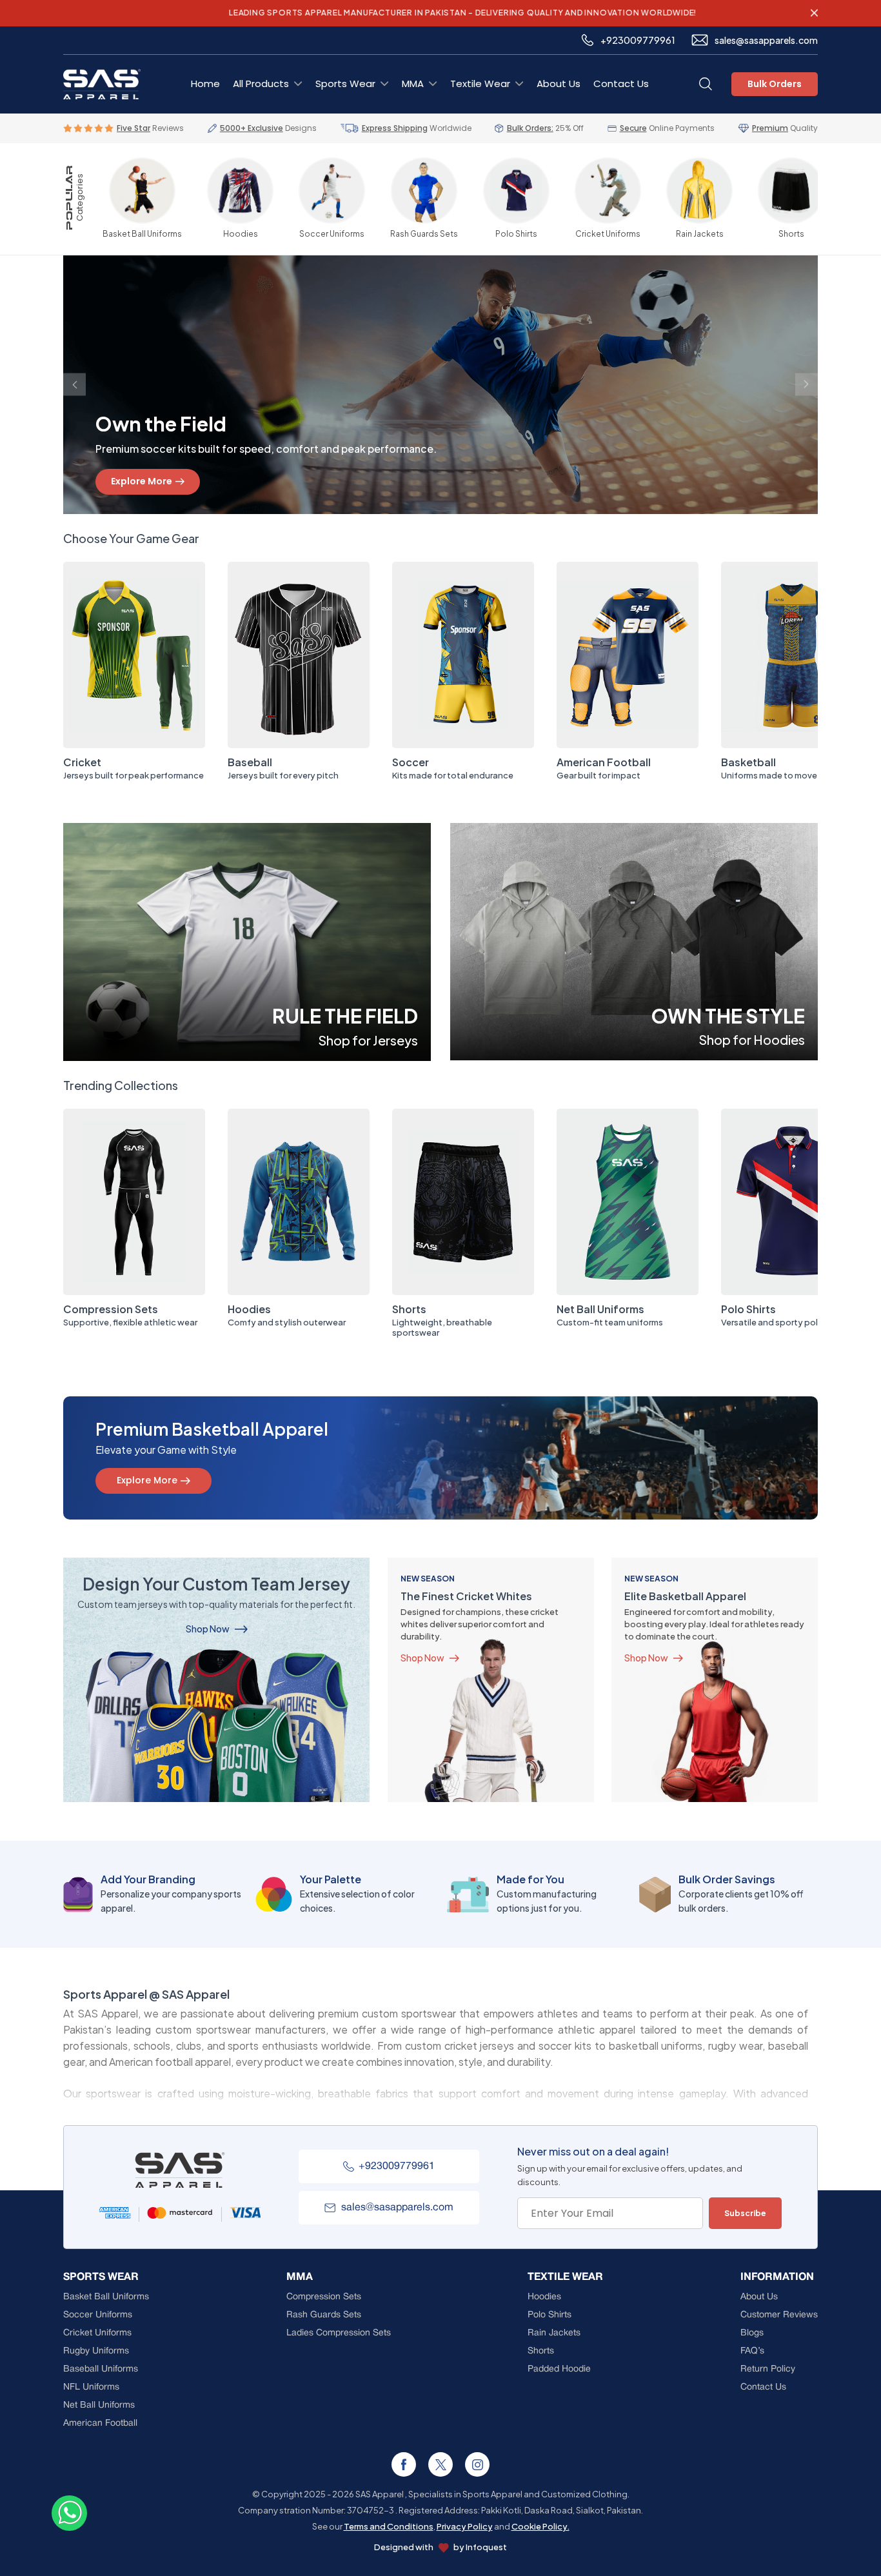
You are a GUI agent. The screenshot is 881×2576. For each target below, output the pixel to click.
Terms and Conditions (389, 2526)
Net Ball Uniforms (600, 1309)
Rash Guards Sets (324, 2315)
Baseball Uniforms (101, 2369)
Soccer (411, 762)
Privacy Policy (465, 2526)
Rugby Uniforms (96, 2351)
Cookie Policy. (540, 2526)
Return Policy (768, 2369)
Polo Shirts (748, 1309)
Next (807, 385)
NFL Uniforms (91, 2387)
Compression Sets (111, 1309)
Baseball (250, 762)
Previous (74, 385)
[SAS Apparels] (814, 13)
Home (205, 84)
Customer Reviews (779, 2315)
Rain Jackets (554, 2333)
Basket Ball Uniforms (106, 2297)
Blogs (752, 2333)
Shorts (409, 1309)
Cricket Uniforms (97, 2333)
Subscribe (745, 2213)
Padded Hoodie (559, 2369)
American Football (604, 762)
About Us (559, 84)
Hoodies (249, 1309)
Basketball (748, 762)
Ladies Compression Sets (339, 2333)
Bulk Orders (775, 84)
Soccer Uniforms (98, 2315)
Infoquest (486, 2547)
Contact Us (621, 84)
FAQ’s (752, 2351)
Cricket (82, 762)
